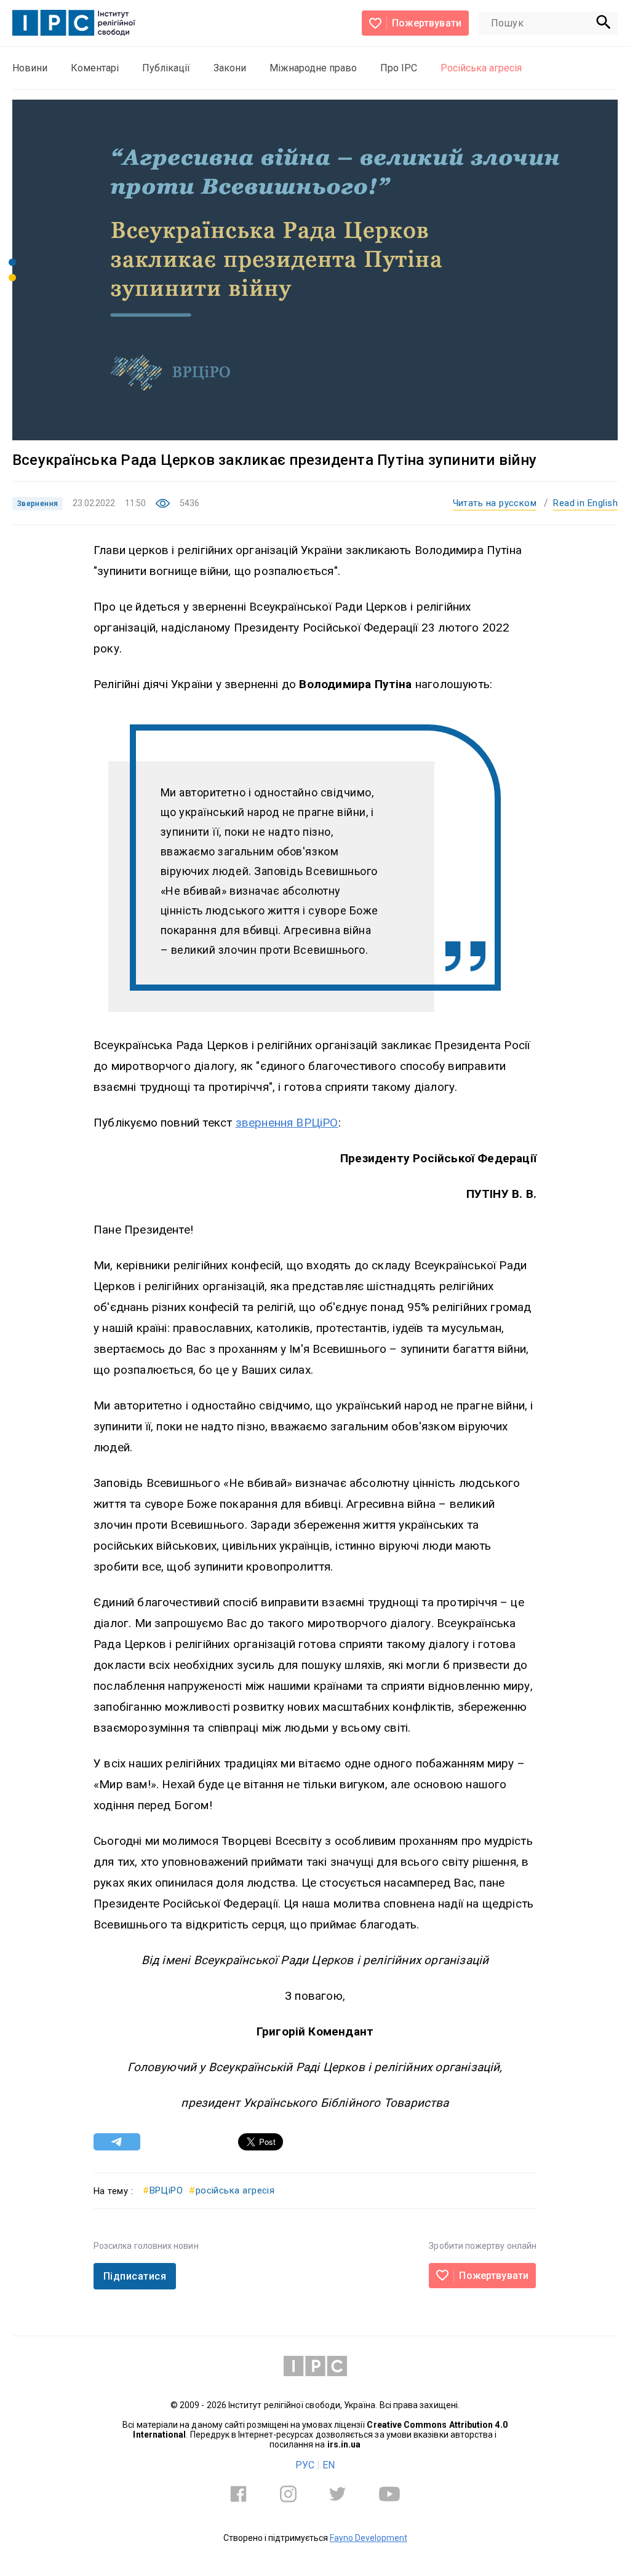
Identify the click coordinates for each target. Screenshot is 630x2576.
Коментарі (95, 68)
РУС (305, 2465)
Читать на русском (495, 503)
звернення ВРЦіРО (287, 1123)
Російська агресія (481, 68)
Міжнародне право (313, 68)
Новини (30, 68)
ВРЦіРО (163, 2190)
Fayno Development (369, 2538)
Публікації (166, 68)
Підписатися (135, 2276)
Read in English (585, 503)
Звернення (38, 504)
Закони (230, 68)
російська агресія (232, 2190)
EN (329, 2465)
